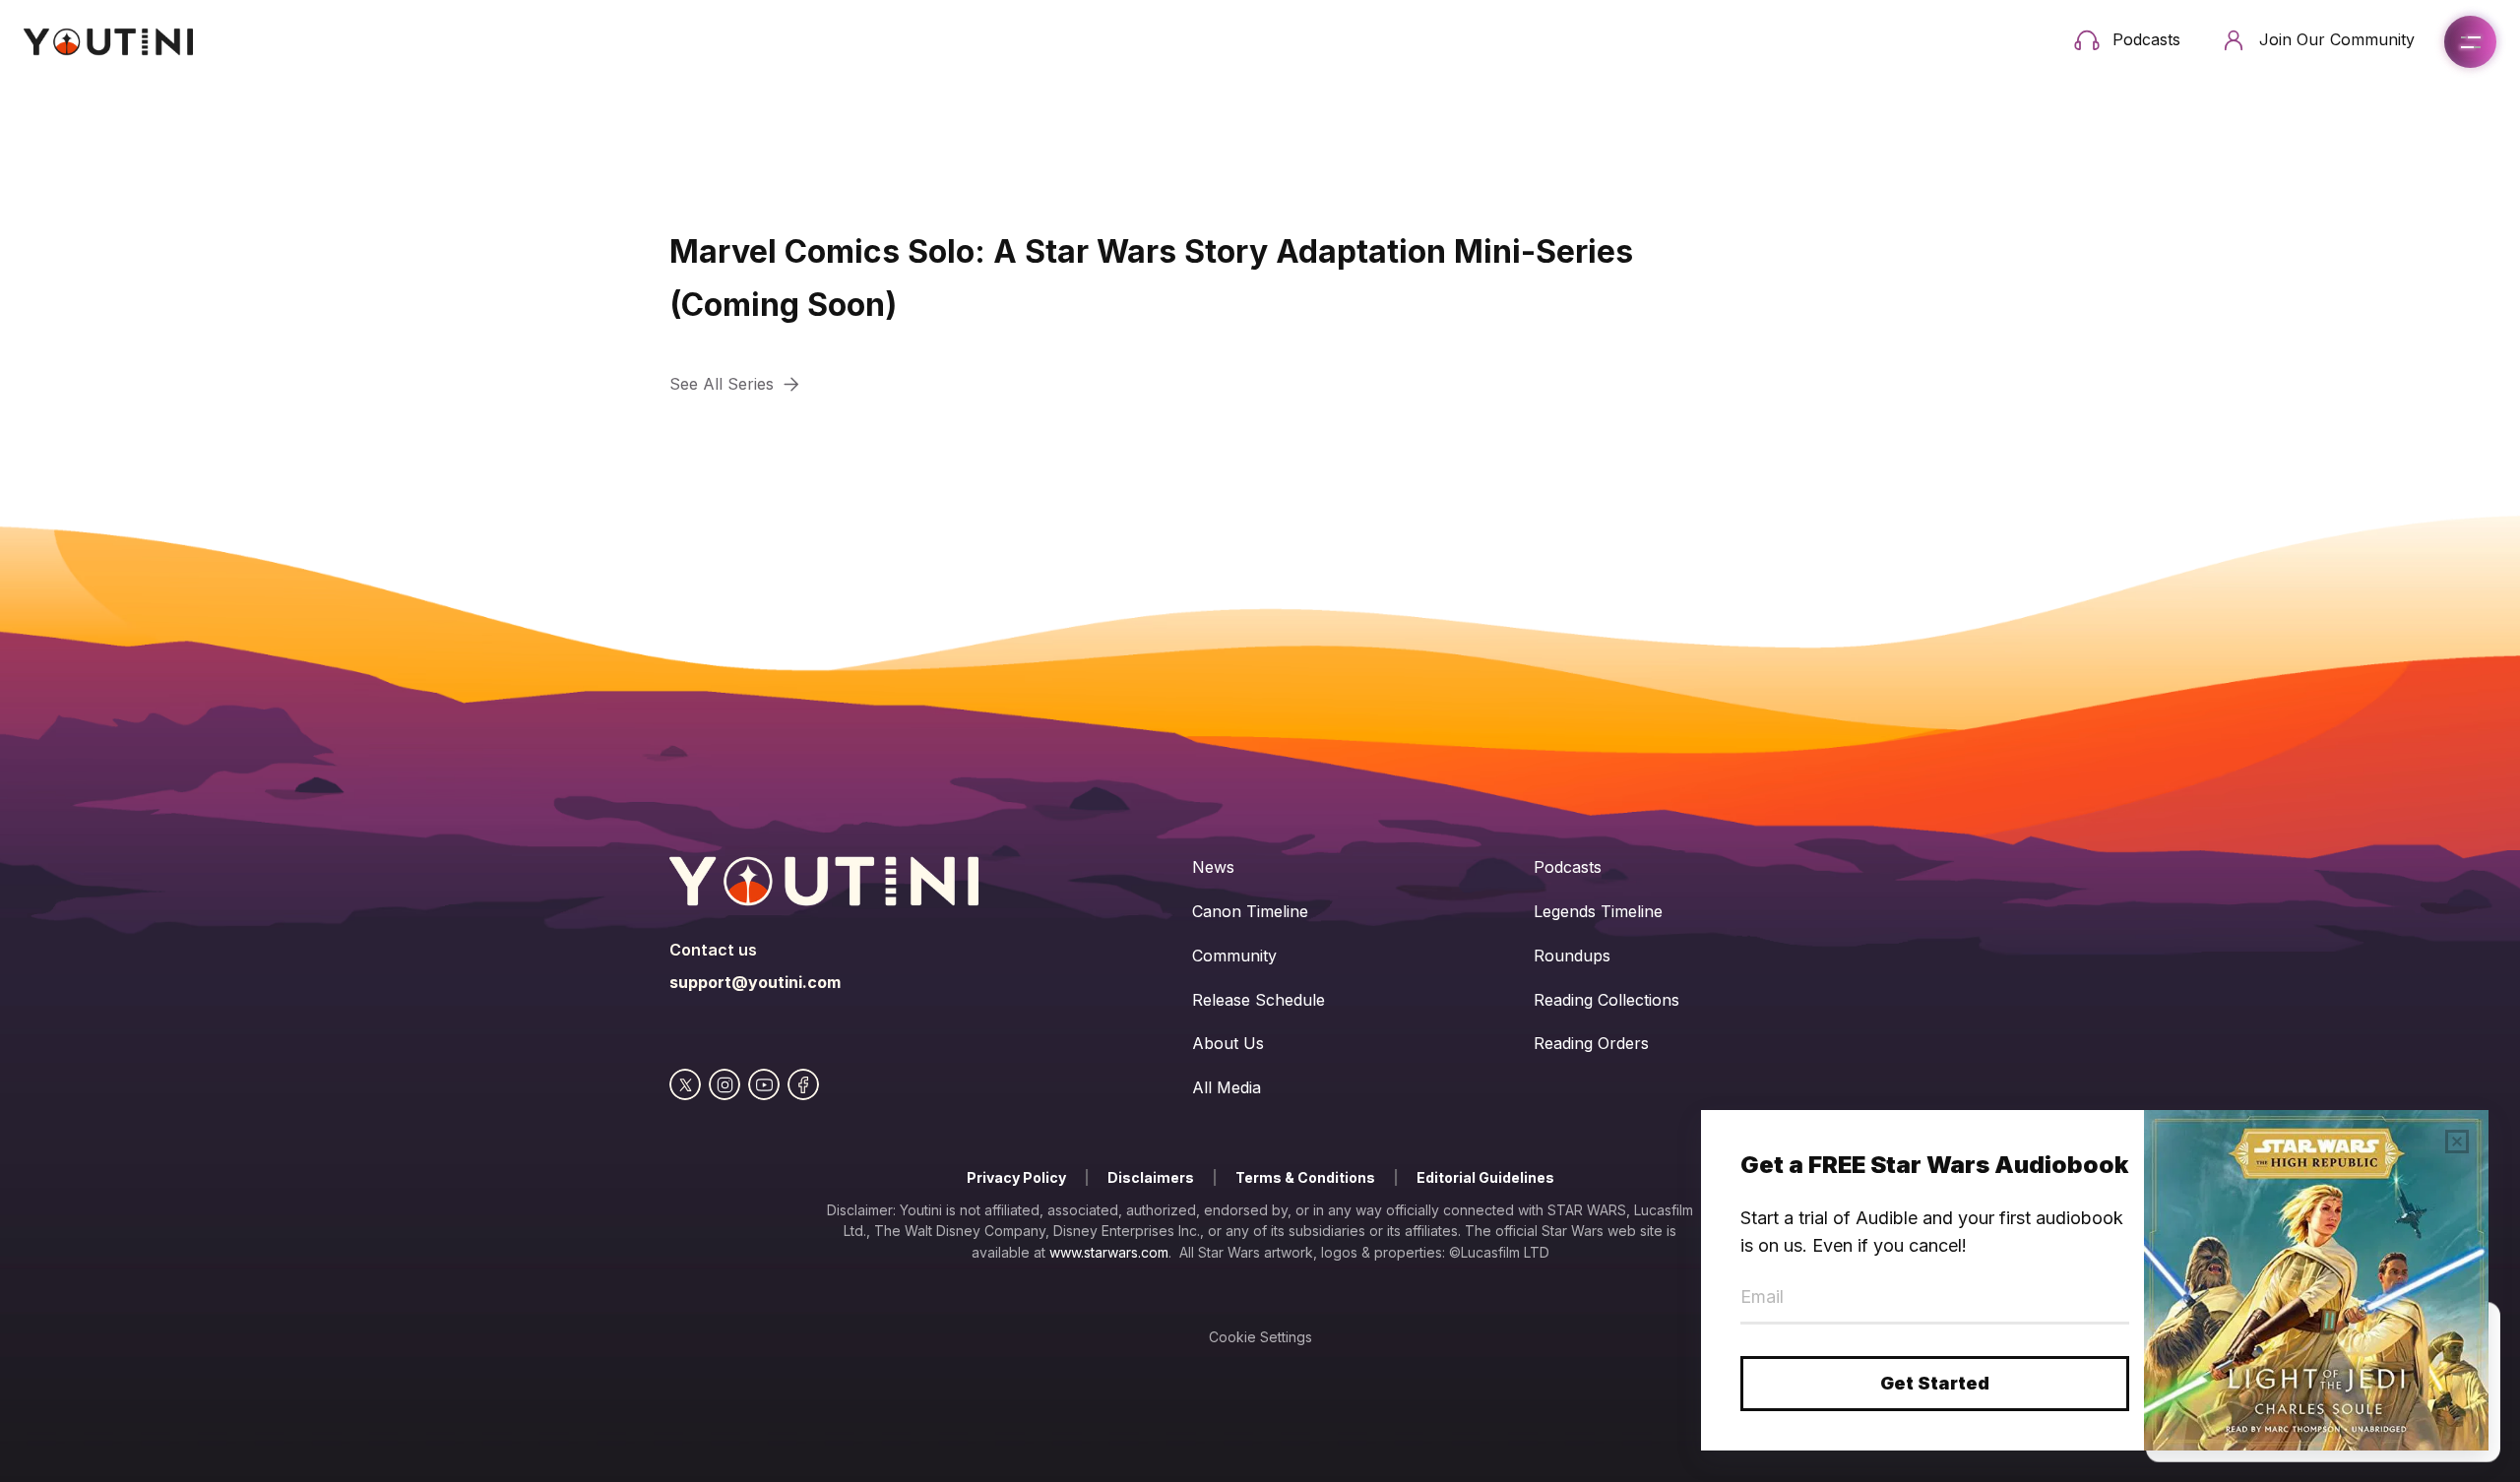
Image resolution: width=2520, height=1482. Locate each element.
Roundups (1572, 956)
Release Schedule (1259, 1000)
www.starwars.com (1109, 1252)
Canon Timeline (1250, 911)
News (1213, 867)
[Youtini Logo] (108, 42)
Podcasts (1568, 867)
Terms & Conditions (1305, 1177)
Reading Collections (1606, 1000)
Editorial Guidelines (1485, 1177)
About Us (1228, 1043)
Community (1234, 956)
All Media (1227, 1087)
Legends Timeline (1598, 911)
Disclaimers (1151, 1177)
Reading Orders (1591, 1043)
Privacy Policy (1016, 1177)
